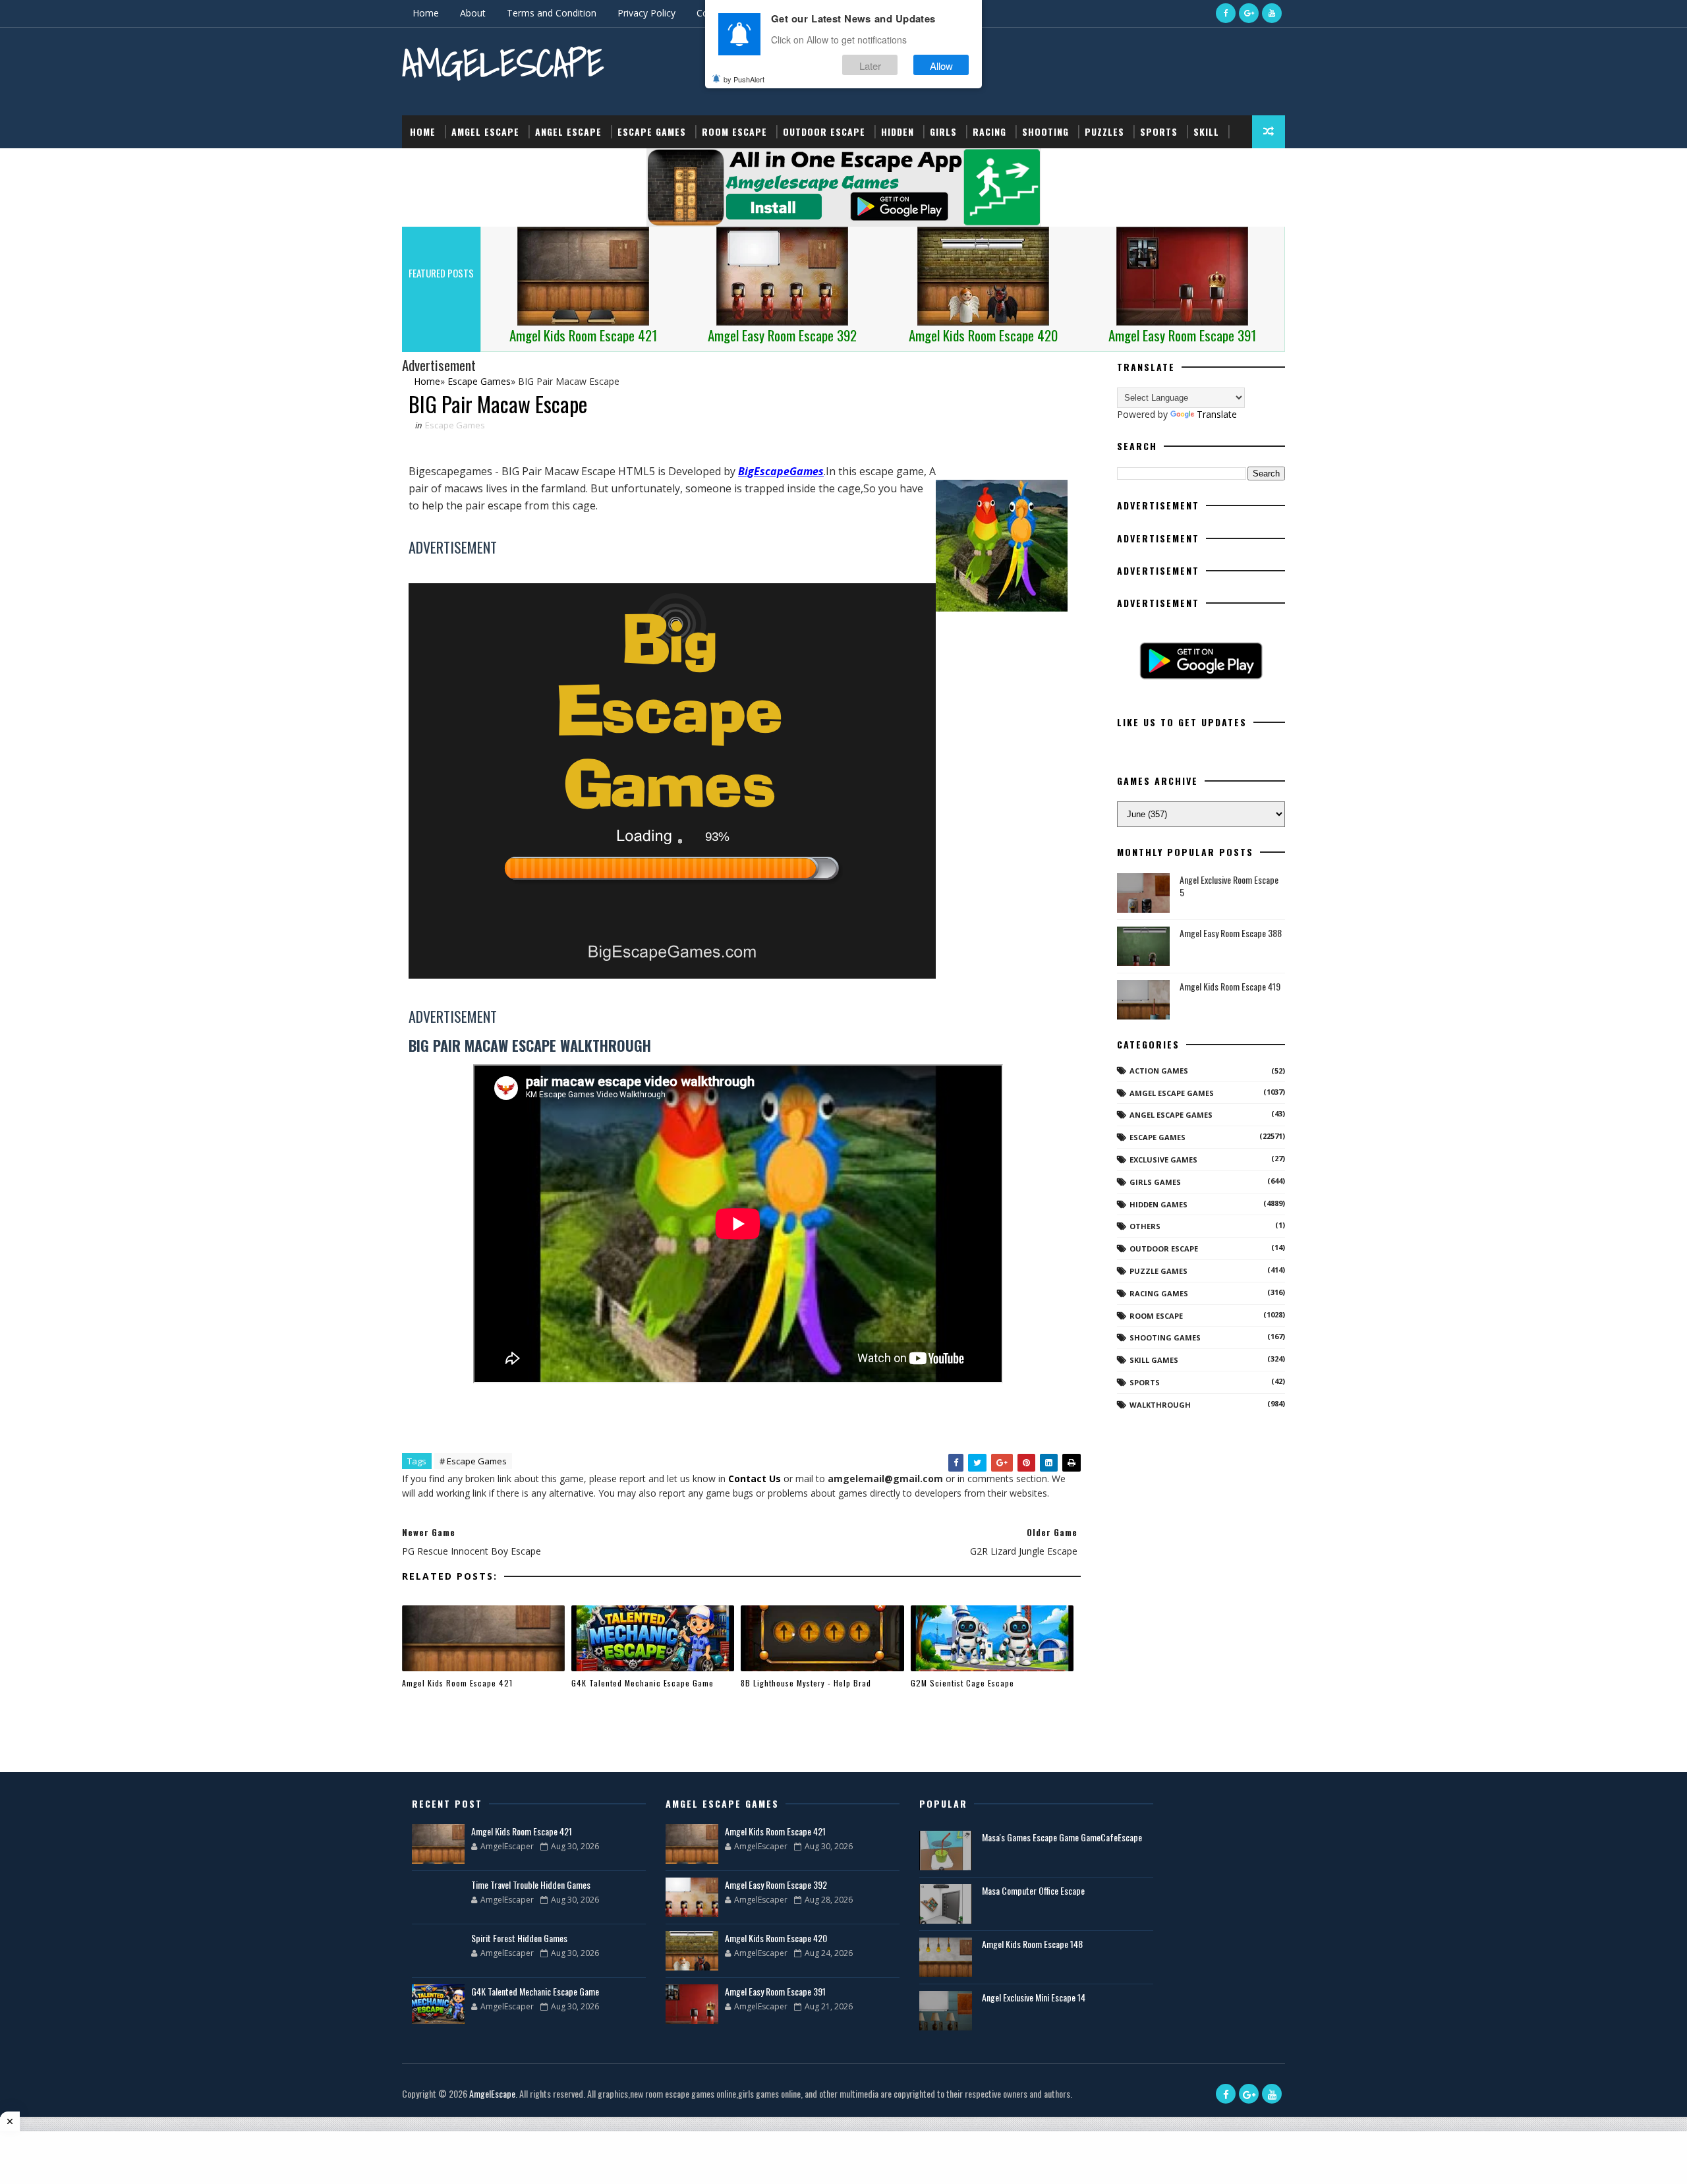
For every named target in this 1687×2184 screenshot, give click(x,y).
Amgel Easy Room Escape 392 (776, 1884)
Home (426, 13)
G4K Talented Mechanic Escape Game (643, 1683)
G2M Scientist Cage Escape (962, 1683)
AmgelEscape (503, 63)
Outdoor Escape (824, 131)
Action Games (1159, 1071)
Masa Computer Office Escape (1033, 1890)
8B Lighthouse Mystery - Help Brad (806, 1683)
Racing (989, 131)
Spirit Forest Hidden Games (519, 1938)
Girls (943, 131)
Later (870, 65)
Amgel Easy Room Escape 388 (1231, 933)
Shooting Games (1165, 1337)
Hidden (898, 131)
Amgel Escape (485, 131)
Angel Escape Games (1171, 1115)
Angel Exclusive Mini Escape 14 (1034, 1997)
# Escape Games (473, 1461)
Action (427, 164)
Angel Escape (568, 131)
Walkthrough (1160, 1405)
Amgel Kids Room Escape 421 (457, 1683)
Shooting (1045, 131)
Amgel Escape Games (1172, 1093)
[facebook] (1226, 13)
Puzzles (1104, 131)
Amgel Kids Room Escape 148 (1032, 1944)
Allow (941, 65)
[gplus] (1249, 13)
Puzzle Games (1158, 1271)
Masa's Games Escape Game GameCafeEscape (1062, 1837)
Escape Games (652, 131)
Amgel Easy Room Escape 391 (775, 1991)
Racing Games (1159, 1293)
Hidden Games (1158, 1204)
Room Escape (734, 131)
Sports (1159, 131)
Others (1145, 1226)
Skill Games (1154, 1360)
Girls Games (1155, 1182)
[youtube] (1272, 13)
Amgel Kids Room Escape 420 (776, 1938)
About (473, 13)
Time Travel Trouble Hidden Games (531, 1884)
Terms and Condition (552, 13)
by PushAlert (744, 79)
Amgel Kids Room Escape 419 (1230, 986)
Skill (1206, 131)
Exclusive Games (1163, 1160)
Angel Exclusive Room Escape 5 (1229, 886)
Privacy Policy (646, 13)
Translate (1217, 414)
